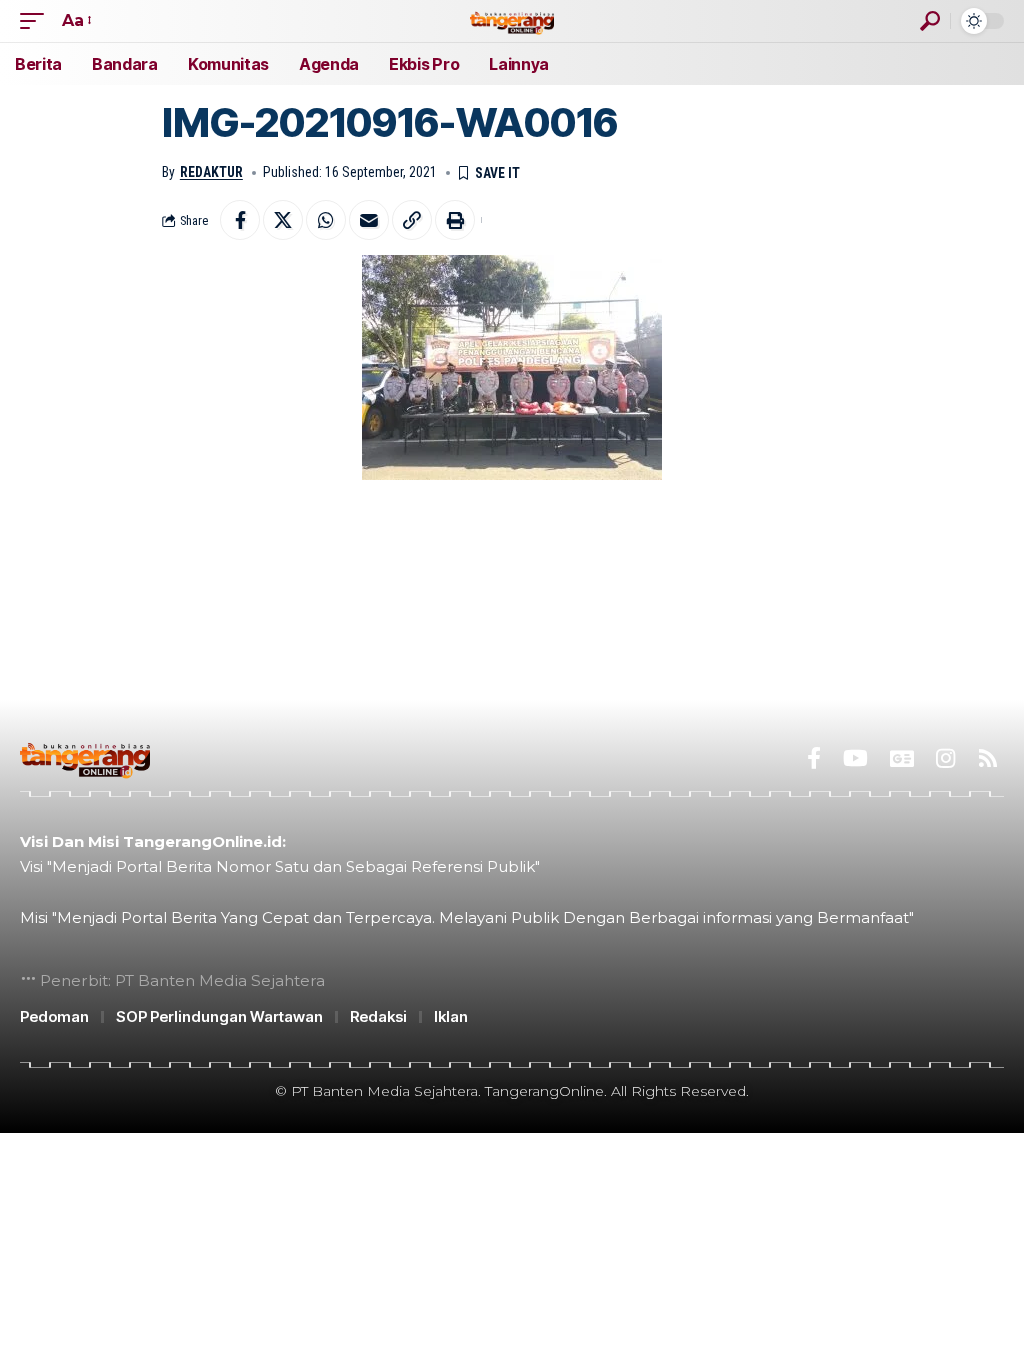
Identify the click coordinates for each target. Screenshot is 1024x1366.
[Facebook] (814, 758)
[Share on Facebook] (240, 220)
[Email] (369, 220)
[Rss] (988, 758)
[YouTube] (855, 758)
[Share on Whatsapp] (326, 220)
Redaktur (211, 172)
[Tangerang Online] (512, 20)
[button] (37, 20)
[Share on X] (283, 220)
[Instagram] (945, 758)
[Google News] (902, 758)
